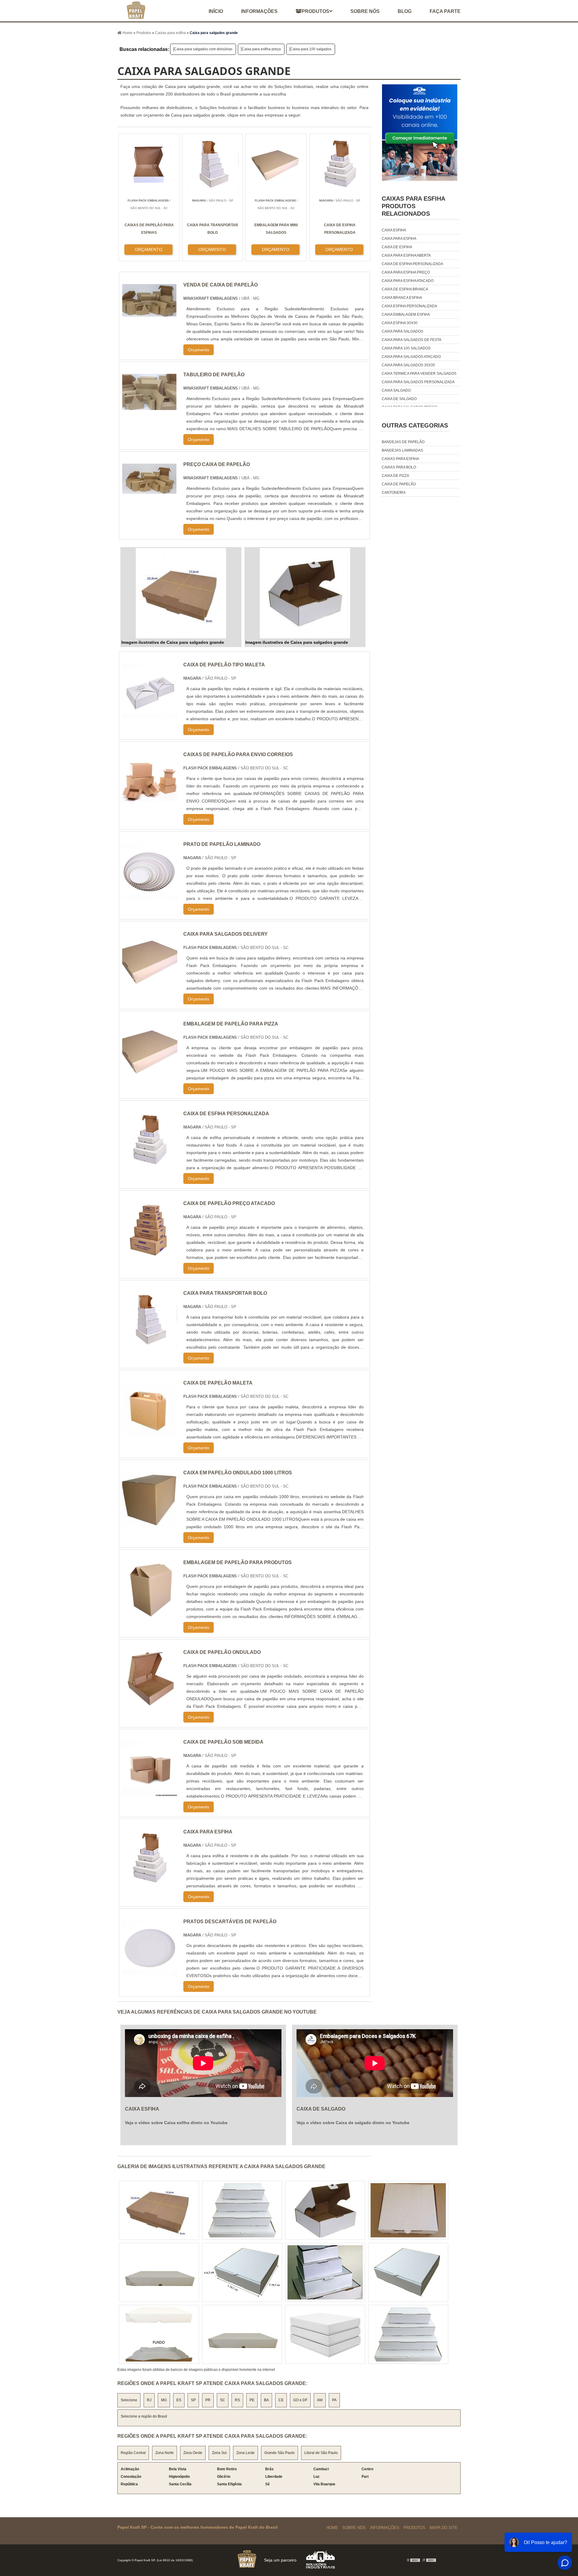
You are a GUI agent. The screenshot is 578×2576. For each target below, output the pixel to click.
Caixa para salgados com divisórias (203, 49)
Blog (405, 11)
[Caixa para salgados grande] (181, 593)
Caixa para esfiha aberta (406, 255)
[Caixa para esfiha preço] (242, 2210)
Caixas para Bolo (399, 467)
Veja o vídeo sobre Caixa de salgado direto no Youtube (353, 2123)
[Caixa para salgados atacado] (159, 2334)
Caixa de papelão (399, 484)
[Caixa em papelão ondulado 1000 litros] (150, 1523)
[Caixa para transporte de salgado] (242, 2272)
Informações (259, 11)
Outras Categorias (415, 425)
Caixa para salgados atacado (411, 357)
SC (223, 2400)
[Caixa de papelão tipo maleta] (150, 715)
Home (332, 2528)
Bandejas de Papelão (403, 442)
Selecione (129, 2400)
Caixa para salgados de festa (412, 340)
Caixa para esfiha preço (261, 49)
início (216, 11)
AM (320, 2400)
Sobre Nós (354, 2528)
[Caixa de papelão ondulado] (150, 1703)
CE (281, 2400)
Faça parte (445, 11)
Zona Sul (219, 2453)
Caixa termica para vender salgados (419, 374)
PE (252, 2400)
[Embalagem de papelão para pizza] (150, 1074)
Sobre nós (365, 11)
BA (266, 2400)
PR (208, 2400)
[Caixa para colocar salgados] (325, 2210)
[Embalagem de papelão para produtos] (150, 1613)
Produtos (315, 11)
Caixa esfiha (394, 230)
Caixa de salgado (399, 399)
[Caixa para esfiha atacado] (408, 2334)
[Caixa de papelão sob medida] (150, 1793)
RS (237, 2400)
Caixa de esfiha (397, 247)
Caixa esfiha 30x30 (400, 323)
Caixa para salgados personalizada (418, 382)
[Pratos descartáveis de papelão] (150, 1972)
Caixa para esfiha (399, 239)
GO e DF (300, 2400)
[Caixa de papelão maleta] (150, 1434)
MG (164, 2400)
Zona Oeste (193, 2453)
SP (193, 2400)
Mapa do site (444, 2528)
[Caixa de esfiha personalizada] (150, 1164)
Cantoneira (394, 493)
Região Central (133, 2453)
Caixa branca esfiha (402, 298)
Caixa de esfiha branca (405, 289)
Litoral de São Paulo (321, 2453)
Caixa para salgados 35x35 (408, 365)
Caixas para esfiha (400, 459)
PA (334, 2400)
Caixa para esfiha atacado (408, 281)
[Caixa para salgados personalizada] (242, 2334)
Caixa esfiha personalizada (409, 306)
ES (179, 2400)
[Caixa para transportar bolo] (150, 1344)
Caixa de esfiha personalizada (412, 264)
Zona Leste (245, 2453)
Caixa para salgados (402, 331)
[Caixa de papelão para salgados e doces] (159, 2210)
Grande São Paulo (280, 2453)
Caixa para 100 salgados (311, 49)
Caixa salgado (396, 390)
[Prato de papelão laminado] (150, 895)
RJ (149, 2400)
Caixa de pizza (395, 476)
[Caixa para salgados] (159, 2272)
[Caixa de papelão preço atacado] (150, 1254)
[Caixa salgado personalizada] (325, 2272)
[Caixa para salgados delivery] (150, 985)
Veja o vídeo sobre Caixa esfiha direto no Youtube (176, 2123)
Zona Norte (165, 2453)
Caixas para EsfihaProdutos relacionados (413, 206)
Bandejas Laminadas (402, 450)
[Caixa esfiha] (408, 2272)
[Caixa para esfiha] (150, 1882)
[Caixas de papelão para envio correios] (150, 805)
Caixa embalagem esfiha (406, 315)
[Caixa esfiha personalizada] (408, 2210)
